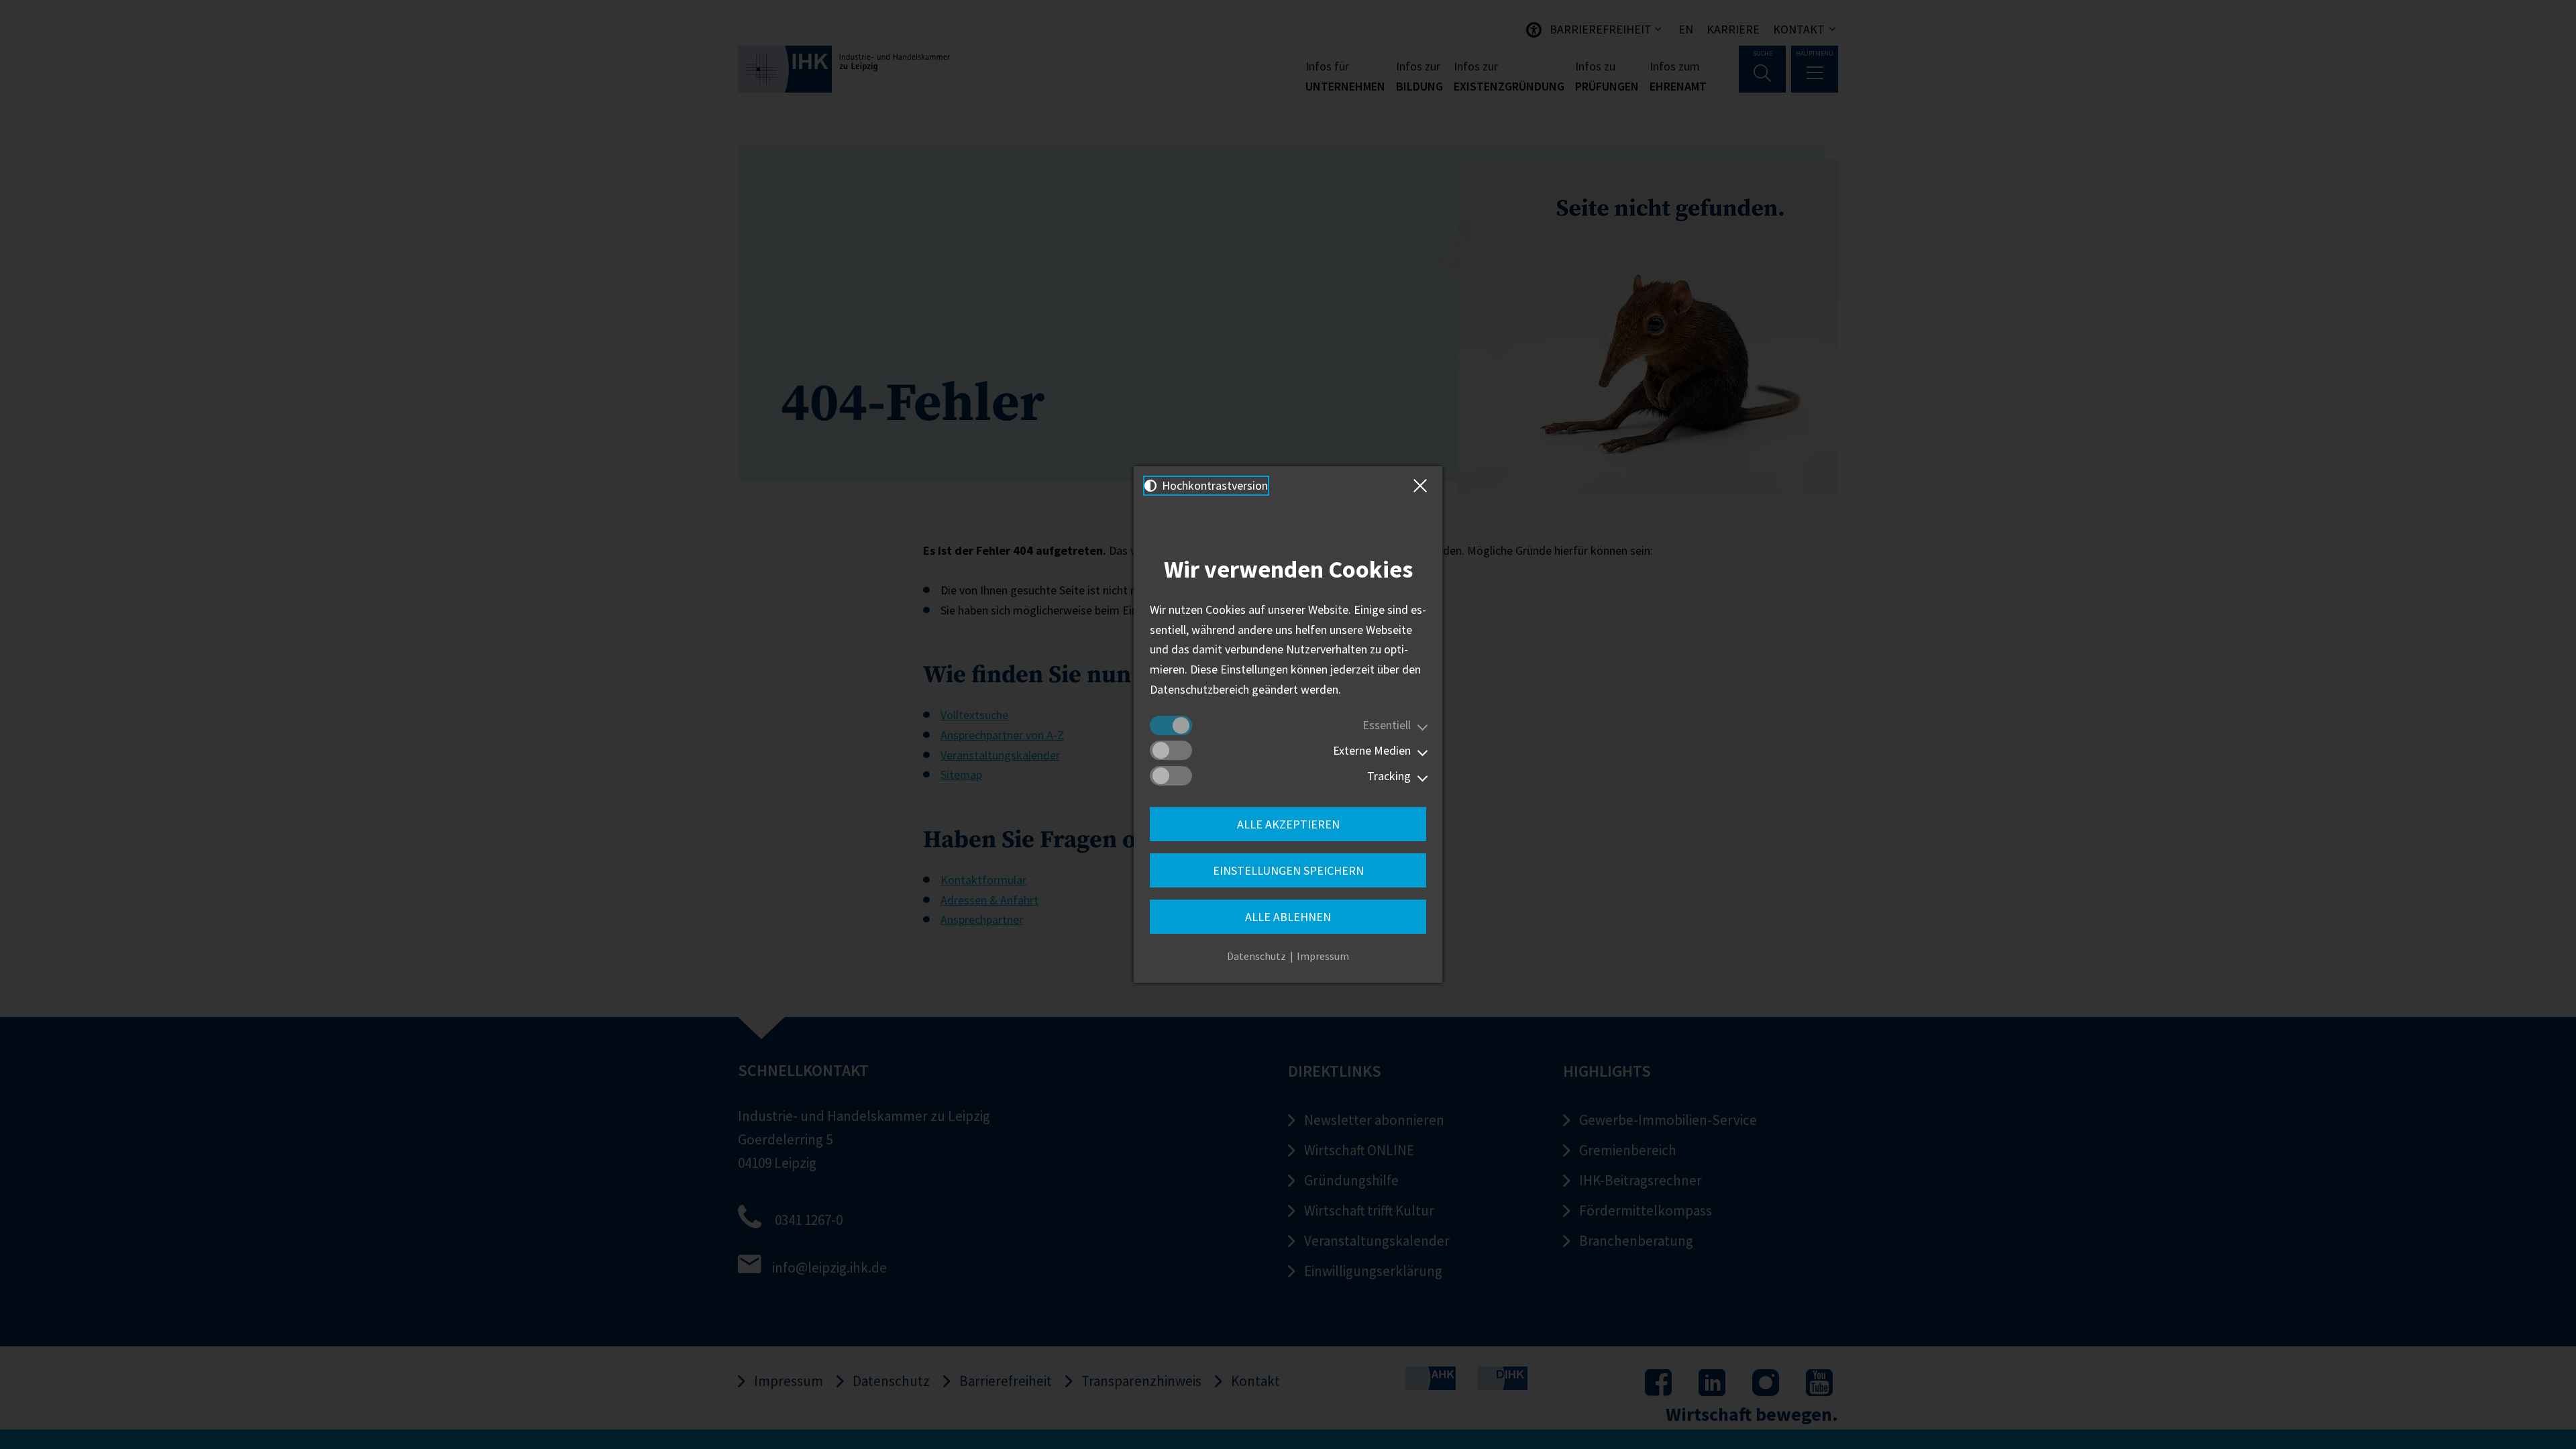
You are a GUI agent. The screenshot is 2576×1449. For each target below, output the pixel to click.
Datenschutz (1256, 956)
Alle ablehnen (1288, 917)
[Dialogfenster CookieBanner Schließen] (1423, 486)
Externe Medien (1372, 750)
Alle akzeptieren (1288, 824)
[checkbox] (1171, 726)
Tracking (1389, 776)
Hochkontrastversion (1214, 485)
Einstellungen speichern (1288, 870)
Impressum (1323, 956)
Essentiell (1387, 725)
